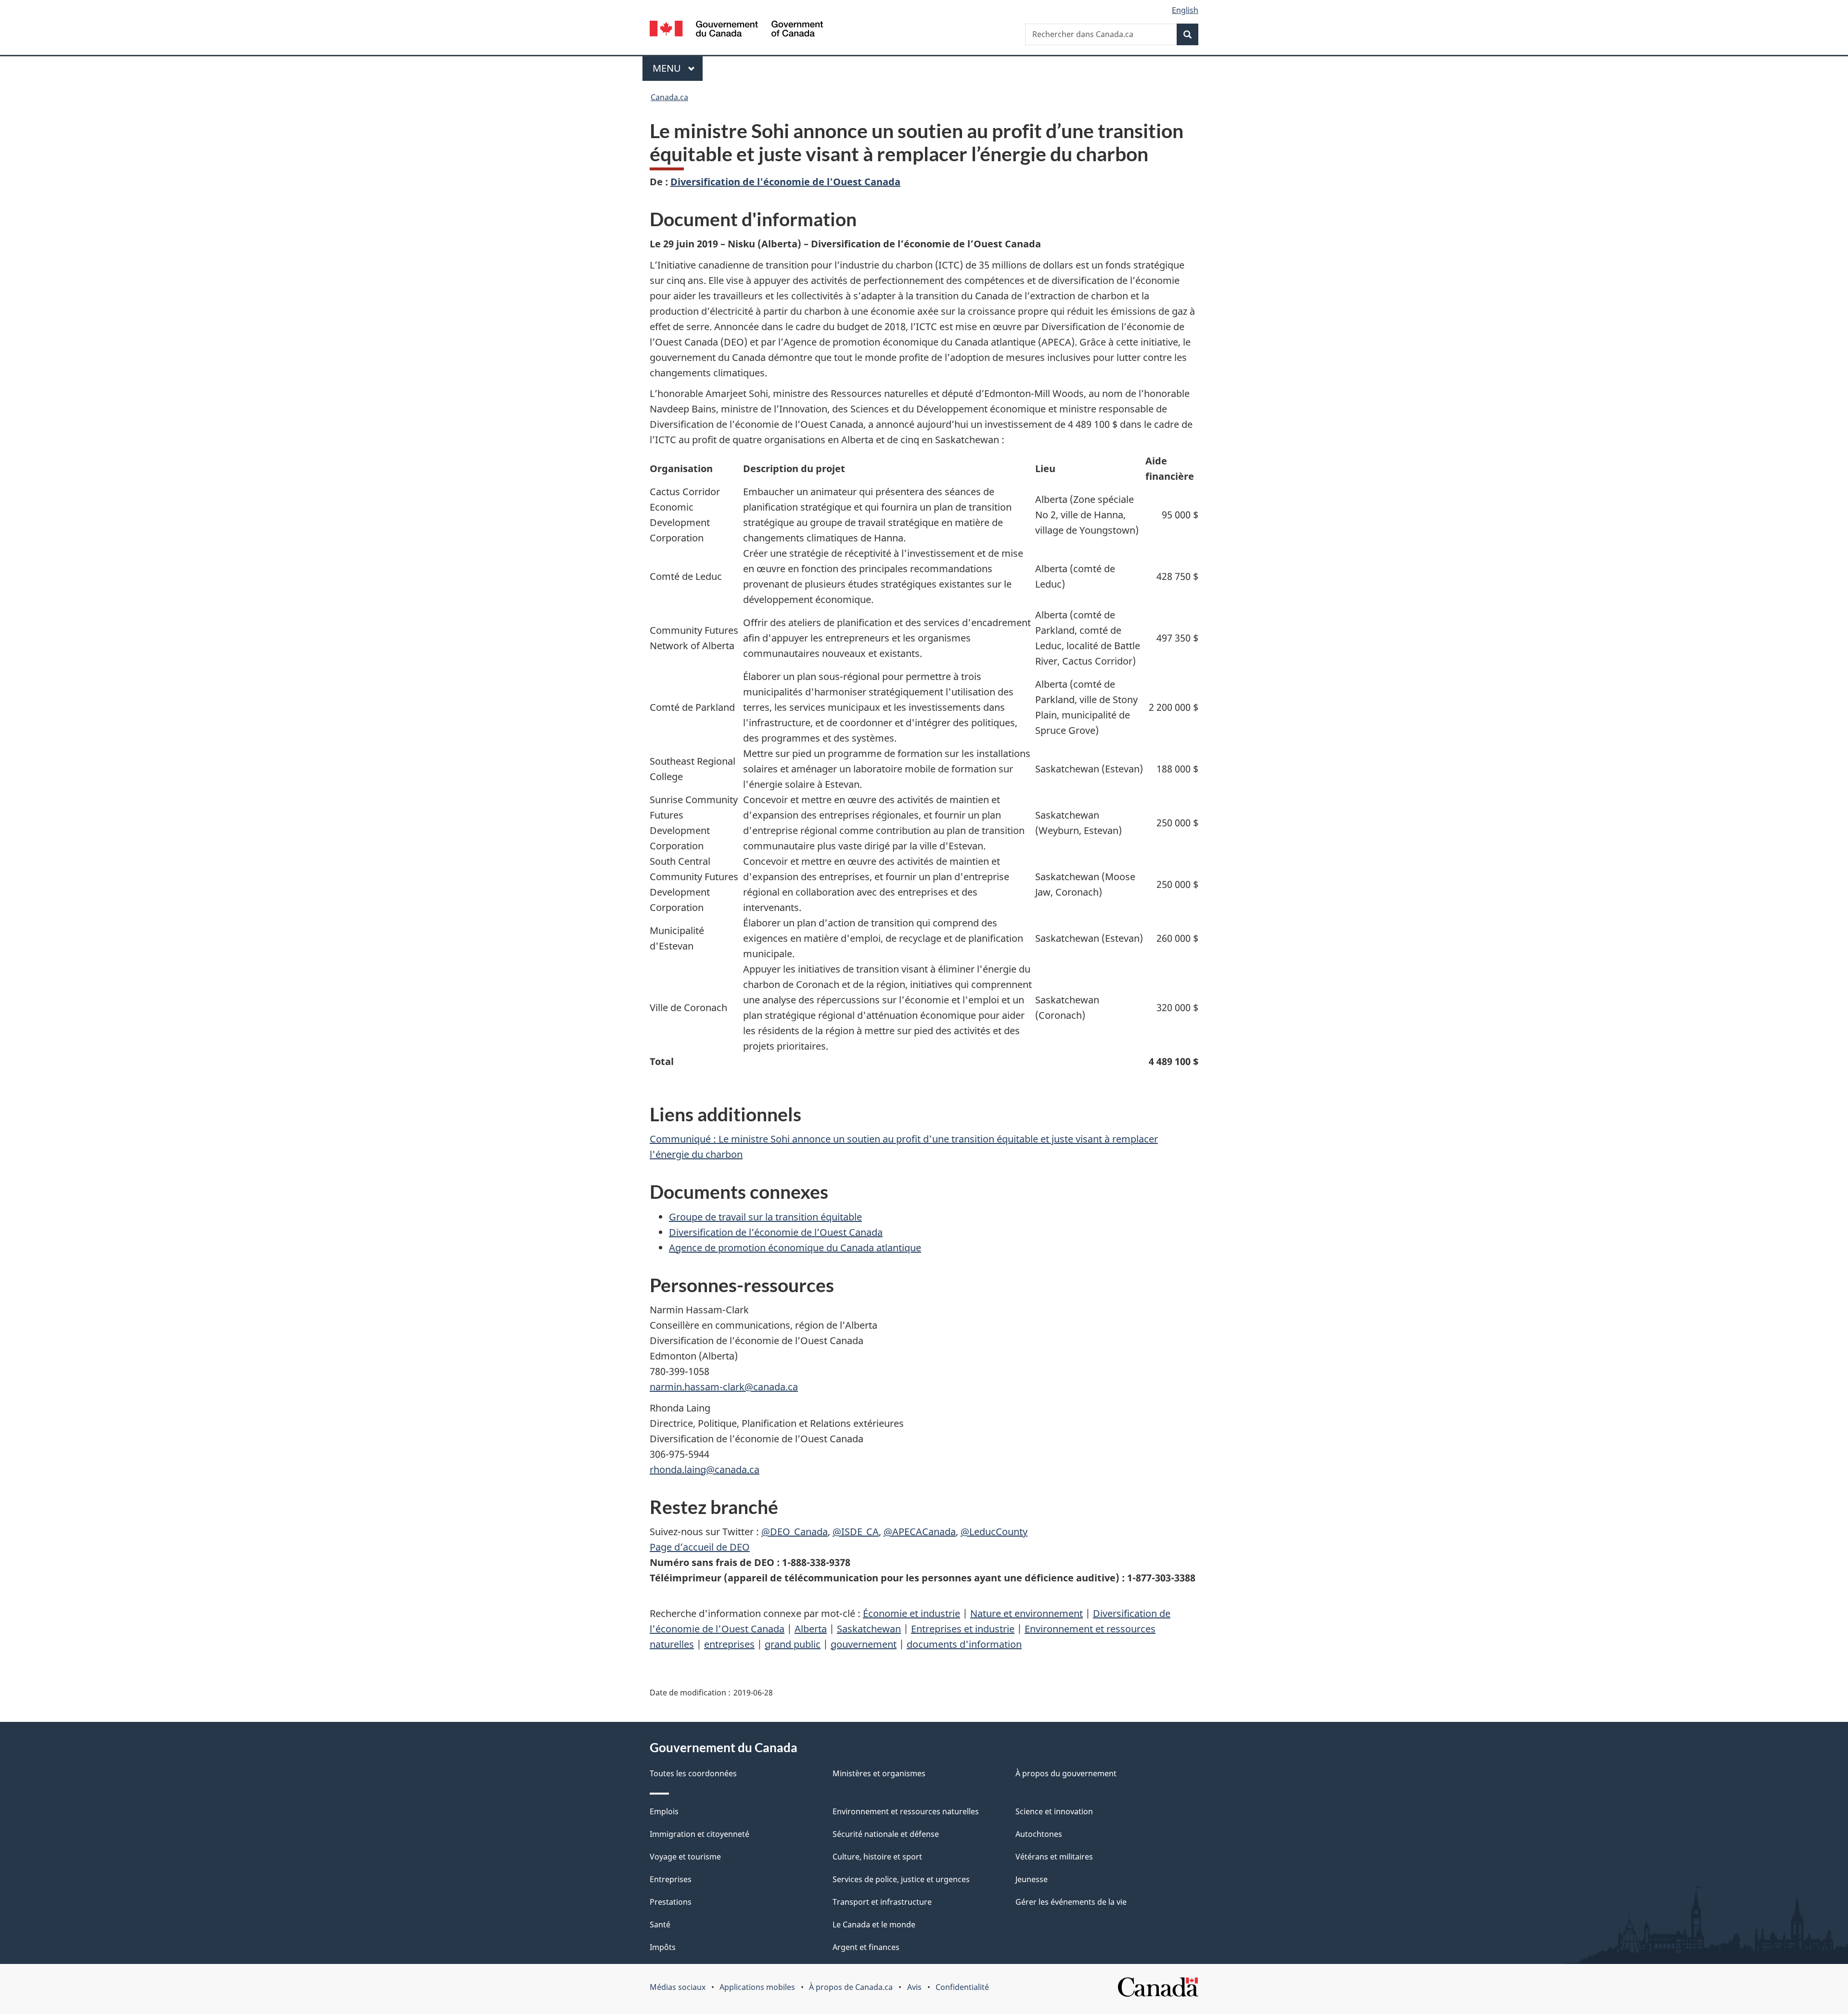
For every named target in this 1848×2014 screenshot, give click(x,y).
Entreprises (671, 1879)
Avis (914, 1987)
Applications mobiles (757, 1987)
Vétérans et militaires (1054, 1857)
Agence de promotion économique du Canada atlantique (795, 1248)
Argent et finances (866, 1947)
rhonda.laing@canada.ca (705, 1469)
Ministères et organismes (879, 1773)
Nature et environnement (1027, 1613)
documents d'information (964, 1644)
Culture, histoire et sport (877, 1857)
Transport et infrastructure (882, 1902)
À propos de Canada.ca (851, 1987)
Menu (678, 68)
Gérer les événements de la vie (1071, 1902)
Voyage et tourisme (685, 1857)
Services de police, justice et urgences (901, 1879)
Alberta (811, 1629)
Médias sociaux (678, 1987)
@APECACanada (920, 1532)
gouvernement (864, 1644)
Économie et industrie (911, 1613)
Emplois (664, 1811)
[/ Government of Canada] (736, 30)
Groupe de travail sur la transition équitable (765, 1217)
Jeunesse (1032, 1879)
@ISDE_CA (856, 1532)
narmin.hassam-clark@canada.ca (724, 1387)
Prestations (671, 1902)
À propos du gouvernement (1066, 1773)
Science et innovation (1054, 1811)
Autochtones (1039, 1834)
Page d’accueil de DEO (700, 1547)
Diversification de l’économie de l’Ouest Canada (776, 1232)
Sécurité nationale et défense (886, 1834)
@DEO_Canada (795, 1532)
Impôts (663, 1947)
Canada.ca (669, 97)
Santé (660, 1924)
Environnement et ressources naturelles (906, 1811)
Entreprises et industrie (963, 1629)
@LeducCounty (994, 1532)
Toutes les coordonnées (693, 1773)
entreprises (729, 1644)
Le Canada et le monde (874, 1924)
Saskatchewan (869, 1629)
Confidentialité (962, 1987)
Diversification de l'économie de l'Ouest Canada (785, 182)
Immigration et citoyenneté (699, 1834)
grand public (793, 1644)
